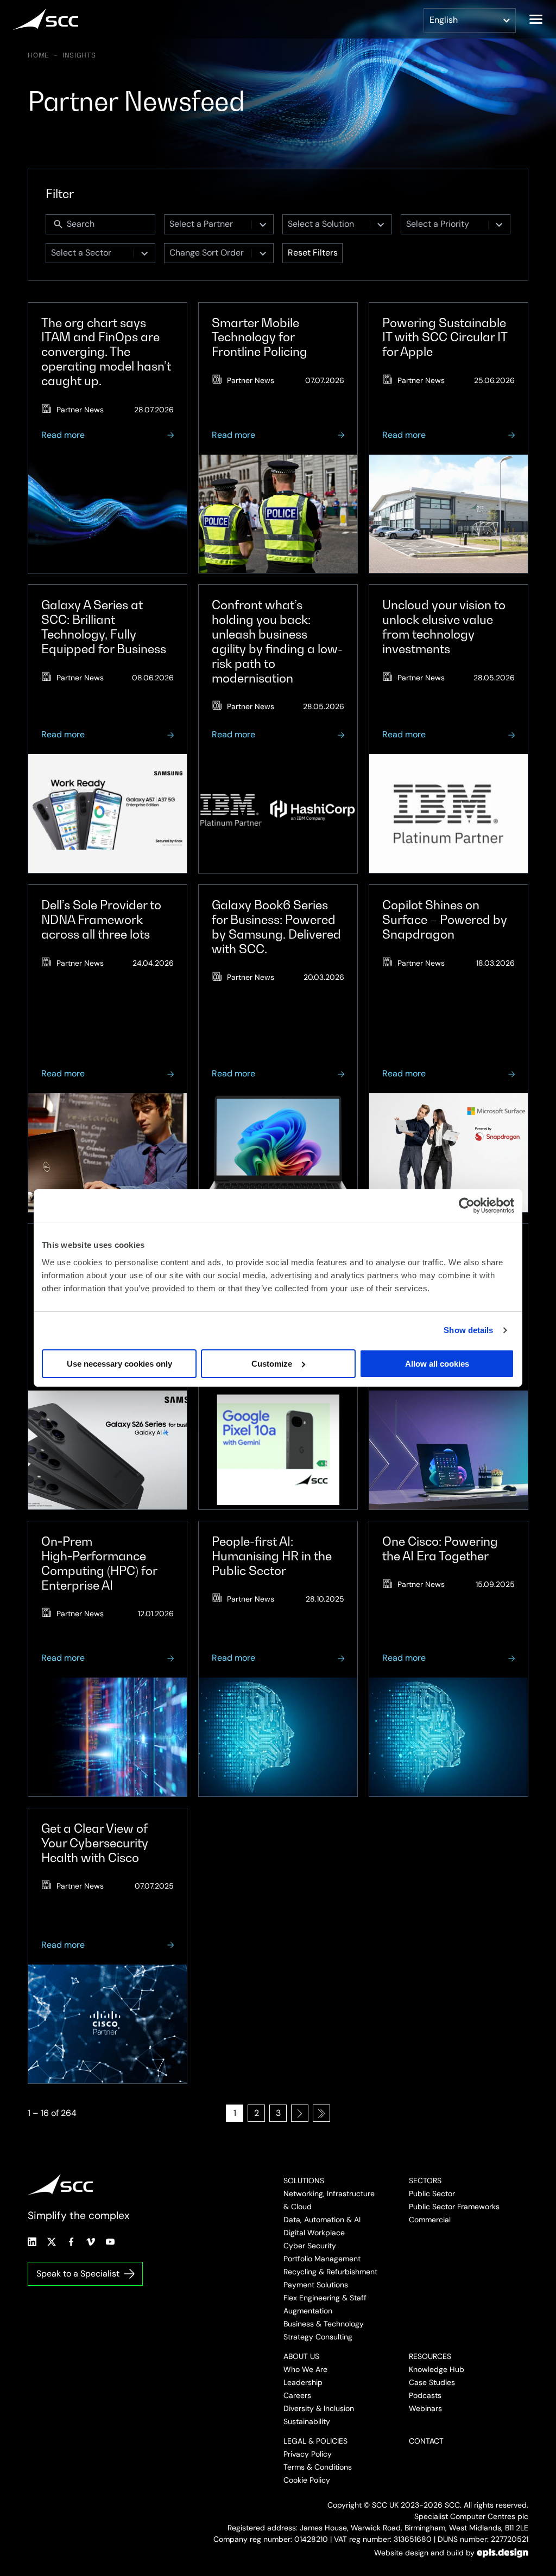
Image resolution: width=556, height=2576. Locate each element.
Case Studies (432, 2382)
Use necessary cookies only (119, 1364)
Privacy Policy (308, 2454)
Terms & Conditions (318, 2467)
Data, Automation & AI (322, 2220)
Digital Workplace (314, 2233)
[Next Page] (300, 2113)
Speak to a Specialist (78, 2274)
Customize (272, 1364)
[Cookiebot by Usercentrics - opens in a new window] (467, 1206)
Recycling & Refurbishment (330, 2272)
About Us (301, 2356)
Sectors (425, 2180)
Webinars (425, 2408)
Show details (468, 1330)
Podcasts (425, 2395)
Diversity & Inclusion (319, 2408)
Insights (79, 55)
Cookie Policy (307, 2480)
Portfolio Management (322, 2259)
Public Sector (432, 2194)
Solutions (304, 2180)
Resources (430, 2356)
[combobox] (208, 224)
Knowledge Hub (437, 2369)
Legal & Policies (315, 2441)
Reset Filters (313, 253)
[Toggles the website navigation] (536, 19)
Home (39, 55)
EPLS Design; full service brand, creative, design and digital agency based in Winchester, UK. (503, 2553)
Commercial (430, 2220)
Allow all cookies (437, 1364)
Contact (426, 2441)
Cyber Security (310, 2246)
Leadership (303, 2382)
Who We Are (305, 2369)
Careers (297, 2395)
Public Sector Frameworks (454, 2207)
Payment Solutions (316, 2285)
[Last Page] (321, 2113)
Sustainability (307, 2421)
